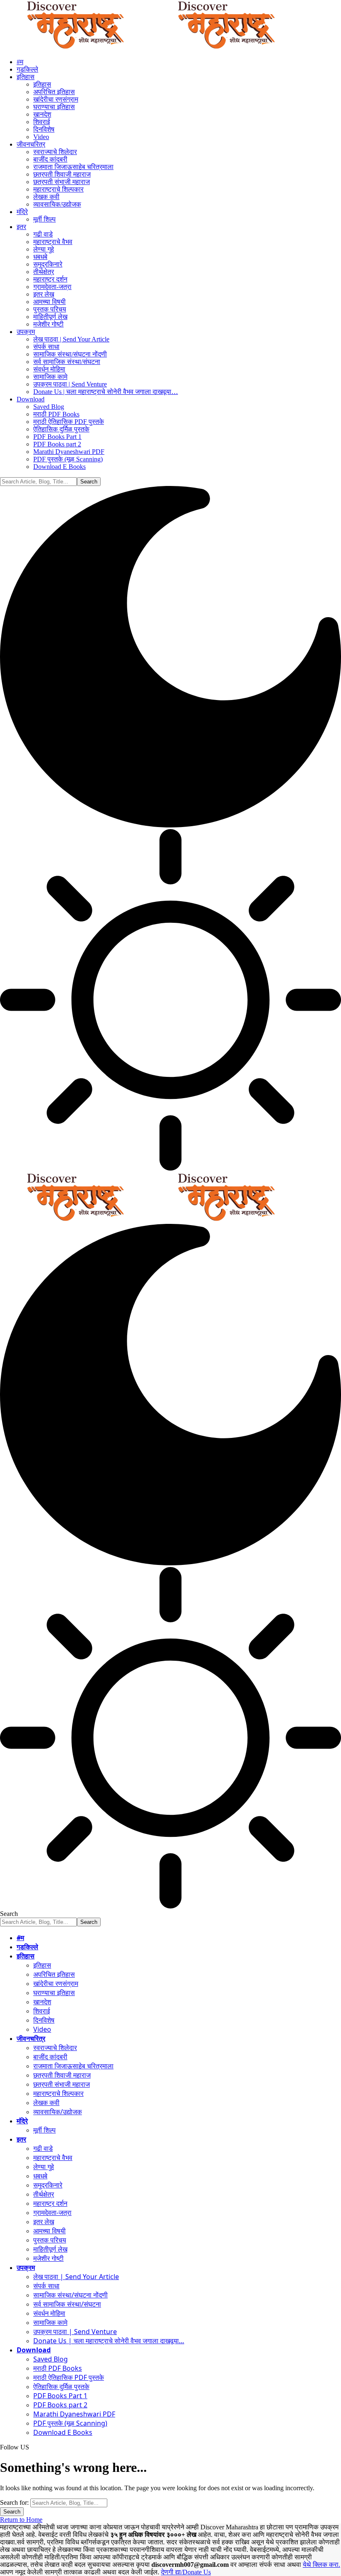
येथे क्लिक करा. (321, 2565)
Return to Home (21, 2520)
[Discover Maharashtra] (151, 48)
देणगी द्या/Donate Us (186, 2572)
